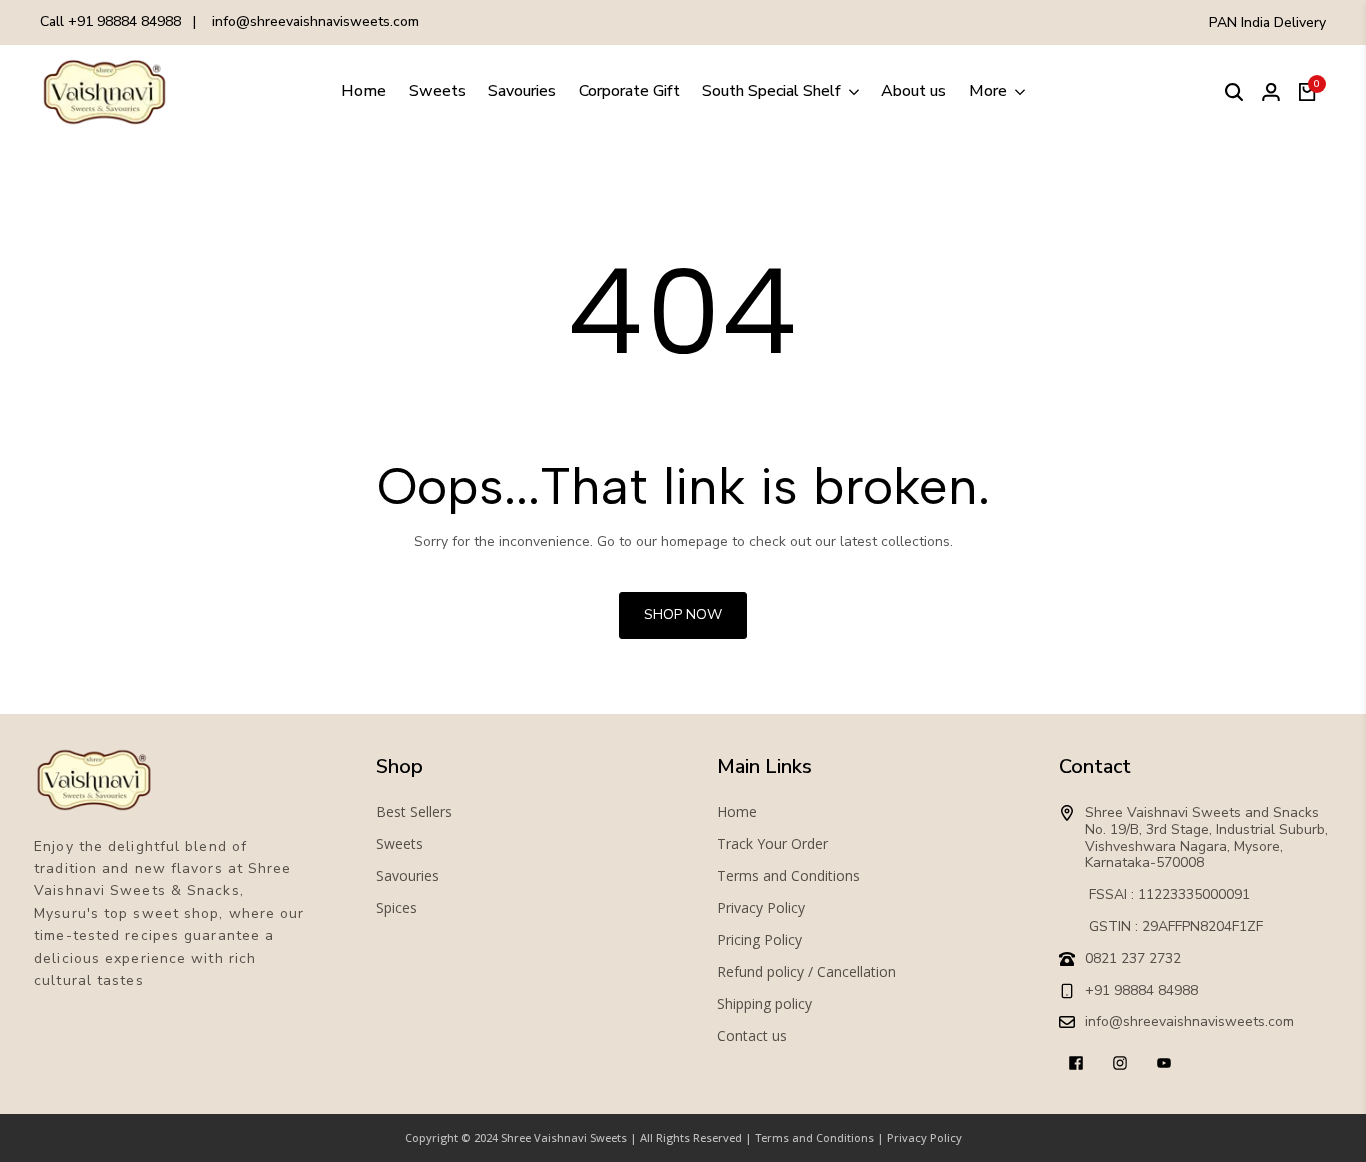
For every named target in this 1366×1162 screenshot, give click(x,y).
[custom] (1076, 1063)
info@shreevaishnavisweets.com (315, 21)
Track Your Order (772, 844)
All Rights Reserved (691, 1137)
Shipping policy (764, 1004)
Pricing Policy (759, 940)
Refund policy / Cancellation (806, 972)
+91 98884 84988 (124, 21)
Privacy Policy (761, 908)
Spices (396, 908)
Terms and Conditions (788, 876)
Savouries (407, 876)
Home (737, 812)
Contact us (752, 1036)
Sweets (399, 844)
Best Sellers (414, 812)
